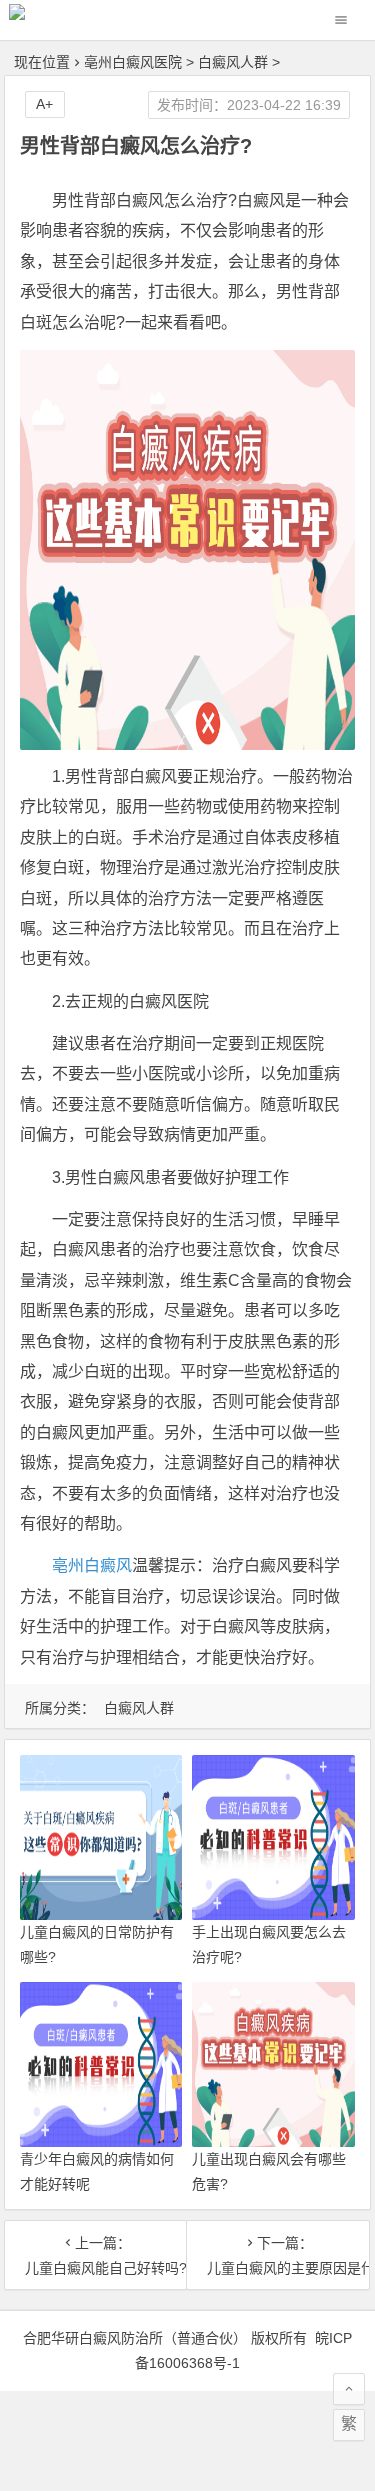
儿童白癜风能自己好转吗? (96, 2268)
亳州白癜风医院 (133, 62)
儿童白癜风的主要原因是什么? (278, 2268)
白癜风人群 (233, 62)
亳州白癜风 (92, 1565)
